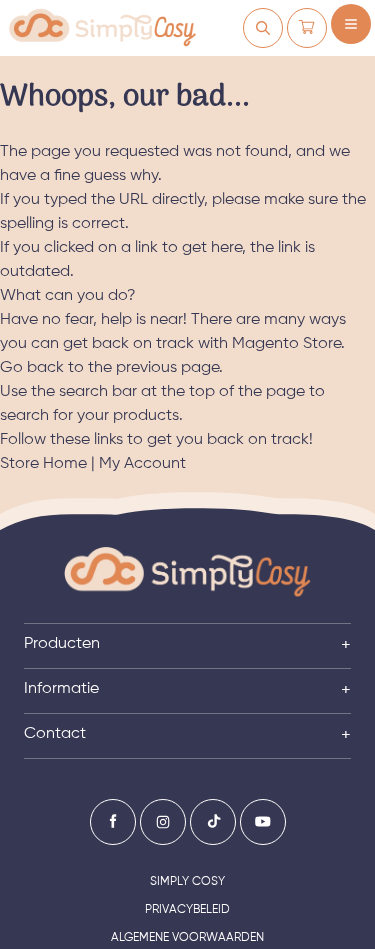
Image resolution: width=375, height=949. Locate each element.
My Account (142, 464)
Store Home (43, 464)
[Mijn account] (263, 28)
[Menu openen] (351, 24)
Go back (32, 368)
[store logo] (102, 28)
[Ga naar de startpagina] (187, 572)
